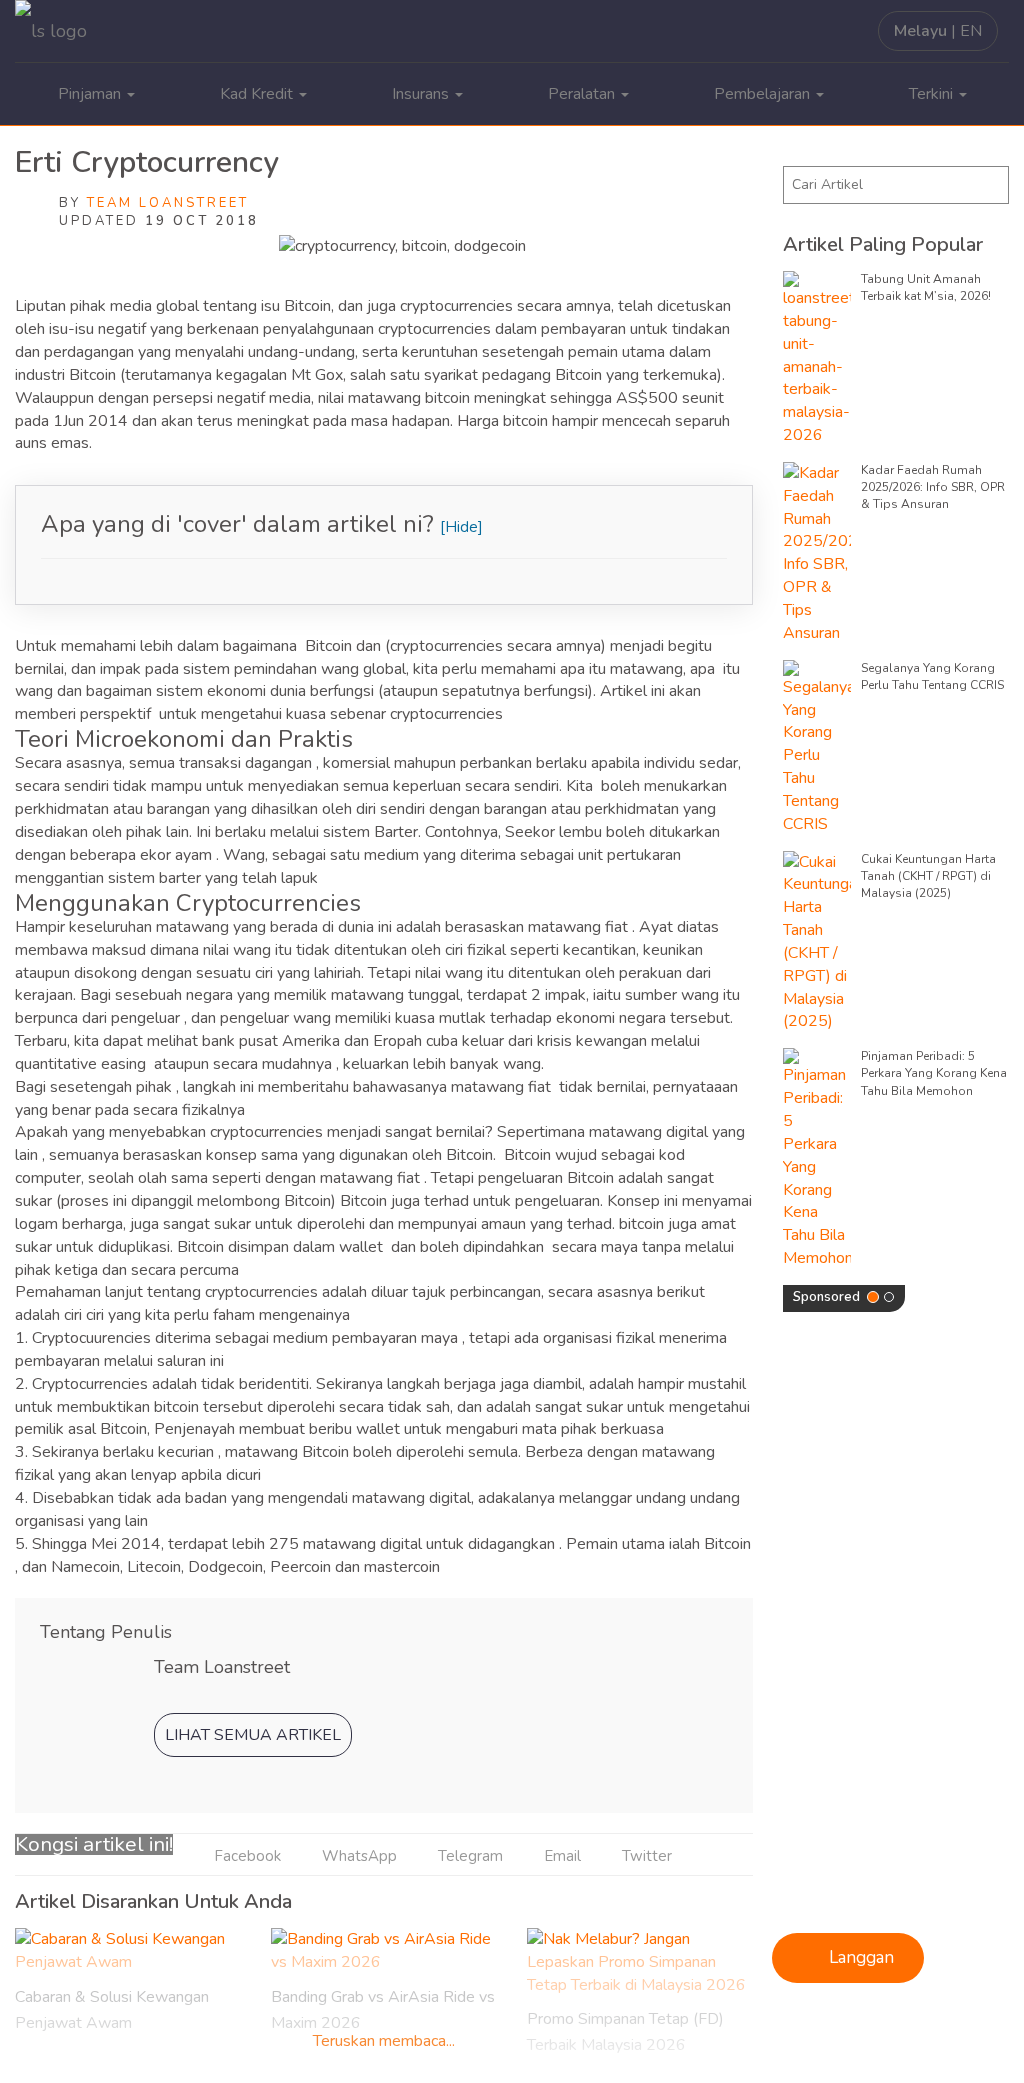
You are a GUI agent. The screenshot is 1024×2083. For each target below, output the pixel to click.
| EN (938, 31)
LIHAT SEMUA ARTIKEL (253, 1735)
